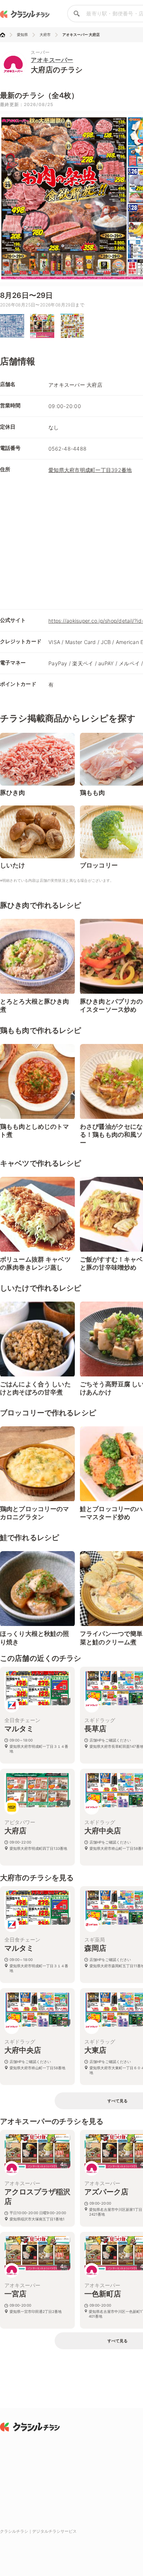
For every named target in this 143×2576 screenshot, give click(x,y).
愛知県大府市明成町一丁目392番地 (90, 470)
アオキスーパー (52, 60)
